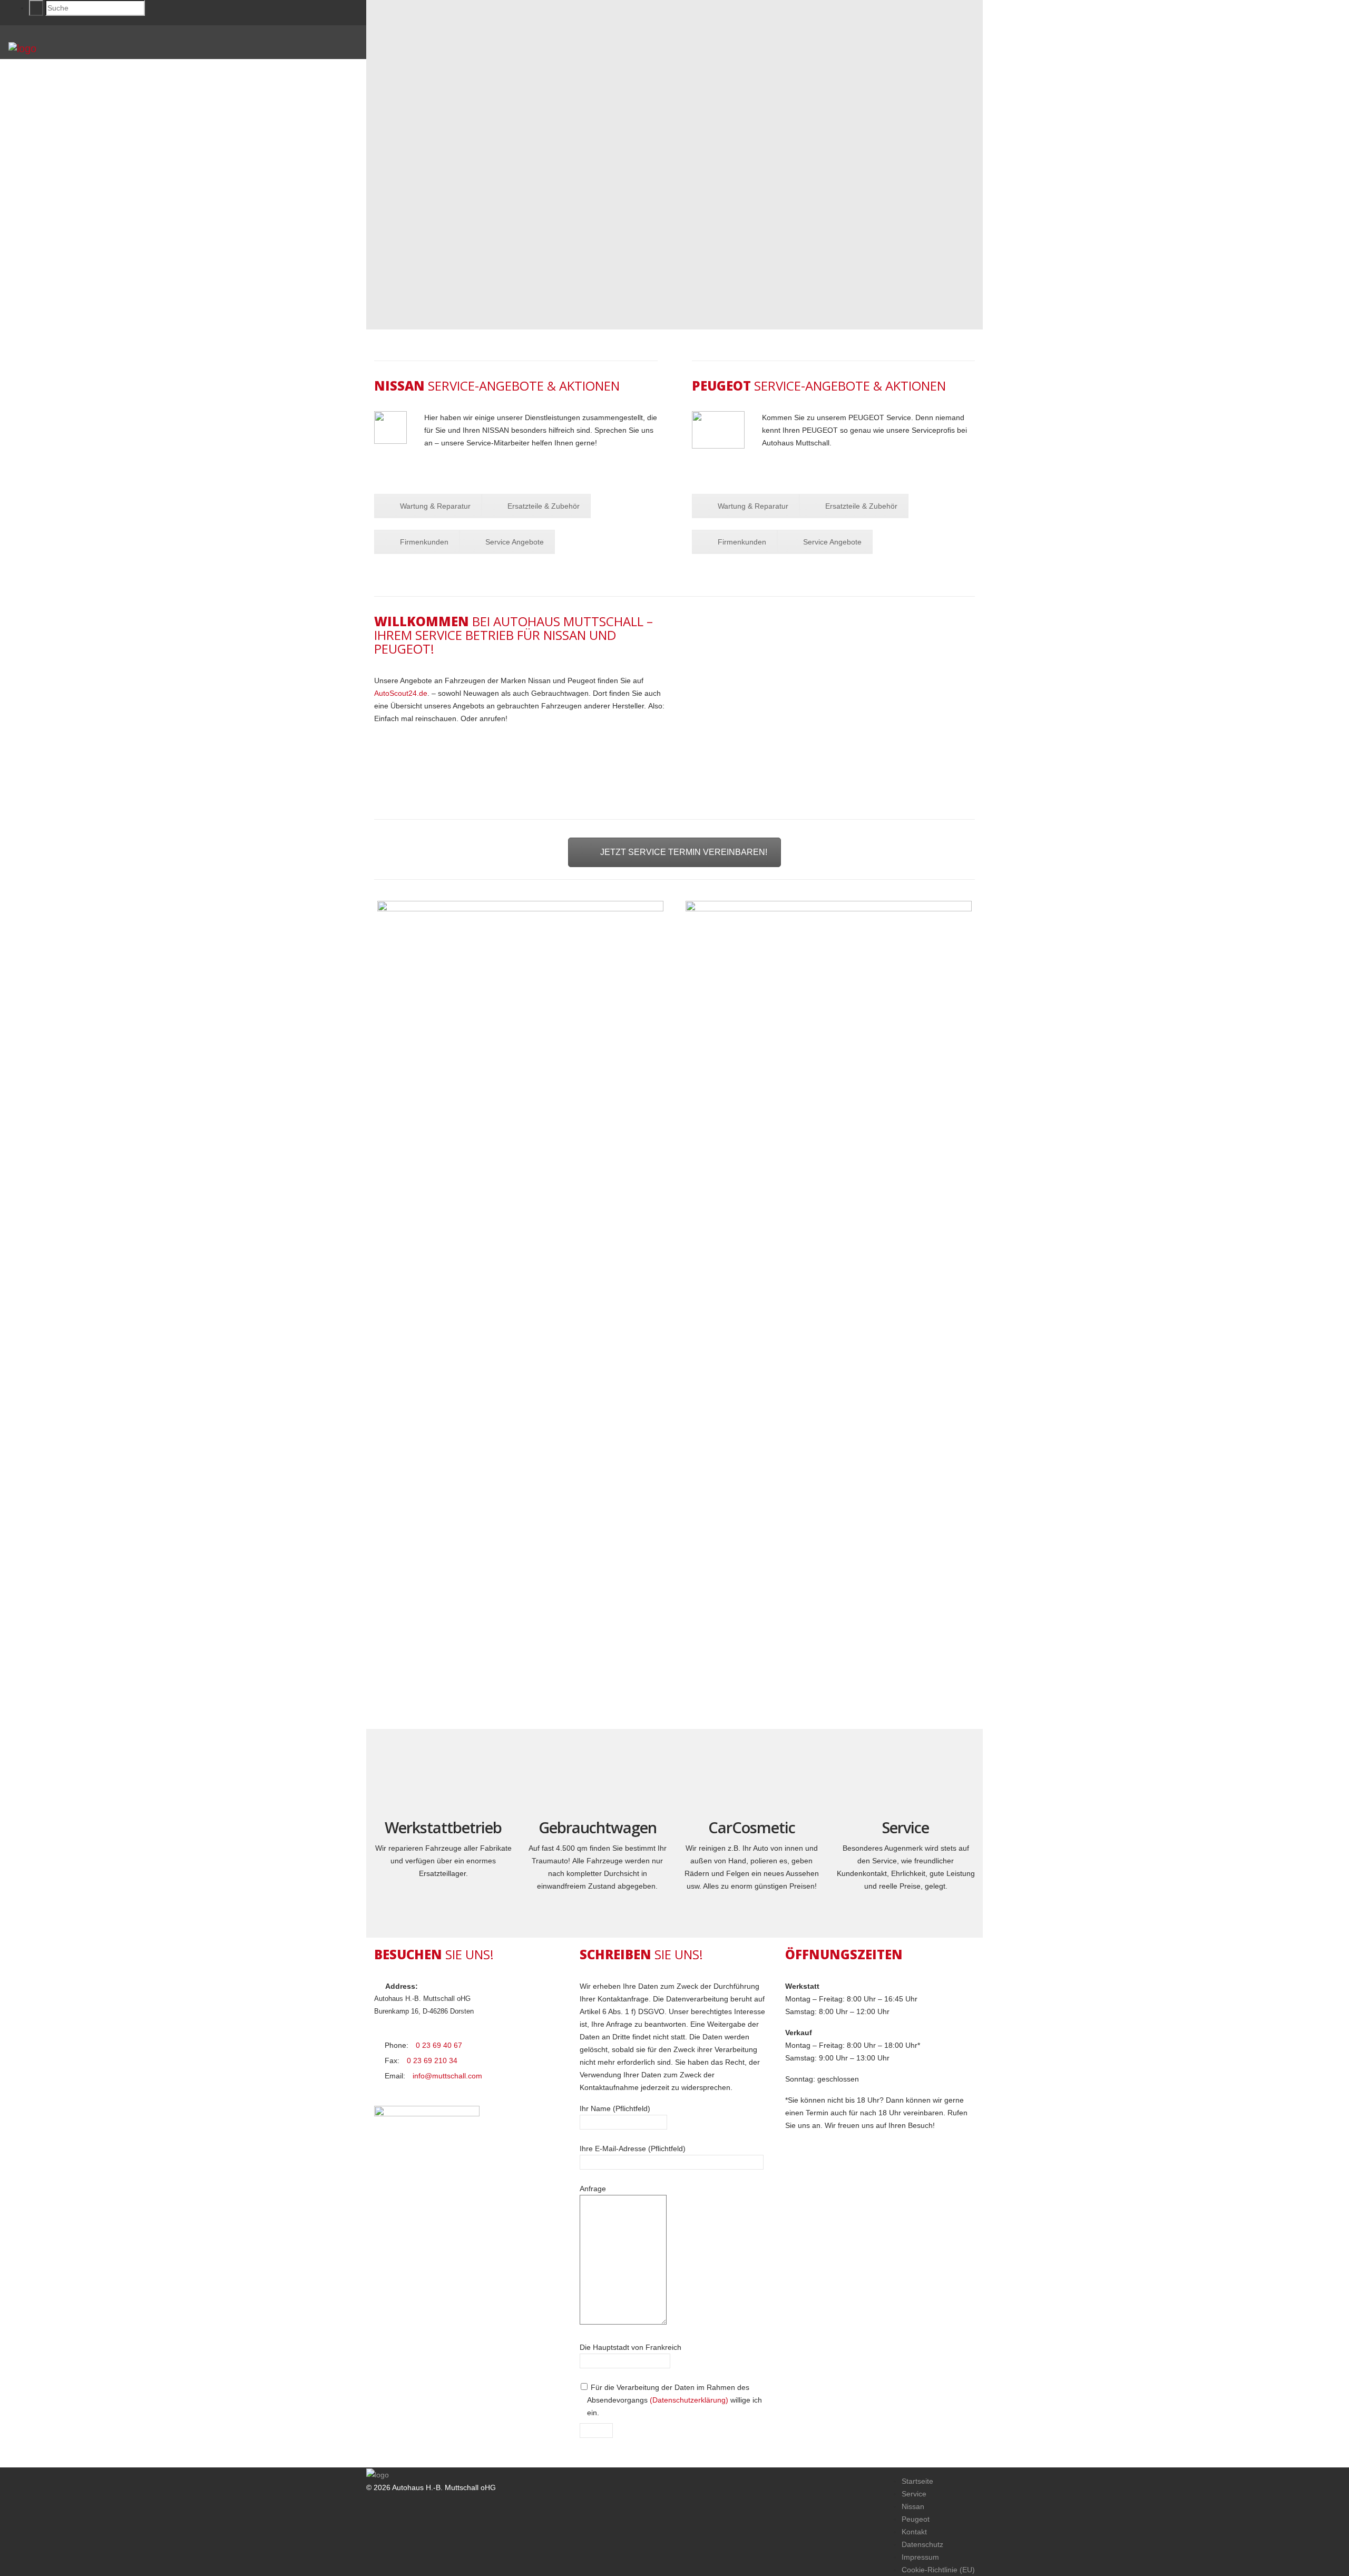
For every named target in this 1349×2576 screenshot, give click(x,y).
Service (914, 2494)
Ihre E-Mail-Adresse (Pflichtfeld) (633, 2149)
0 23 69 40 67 (439, 2045)
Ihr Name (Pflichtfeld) (615, 2108)
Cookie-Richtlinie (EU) (938, 2570)
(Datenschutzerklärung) (689, 2400)
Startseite (917, 2481)
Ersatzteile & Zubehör (544, 506)
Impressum (920, 2557)
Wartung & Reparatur (435, 506)
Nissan (913, 2506)
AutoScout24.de (401, 693)
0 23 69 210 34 (432, 2060)
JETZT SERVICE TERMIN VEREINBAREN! (684, 852)
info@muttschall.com (447, 2076)
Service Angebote (515, 542)
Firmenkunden (424, 542)
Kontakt (914, 2532)
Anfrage (593, 2189)
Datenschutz (922, 2544)
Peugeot (916, 2519)
